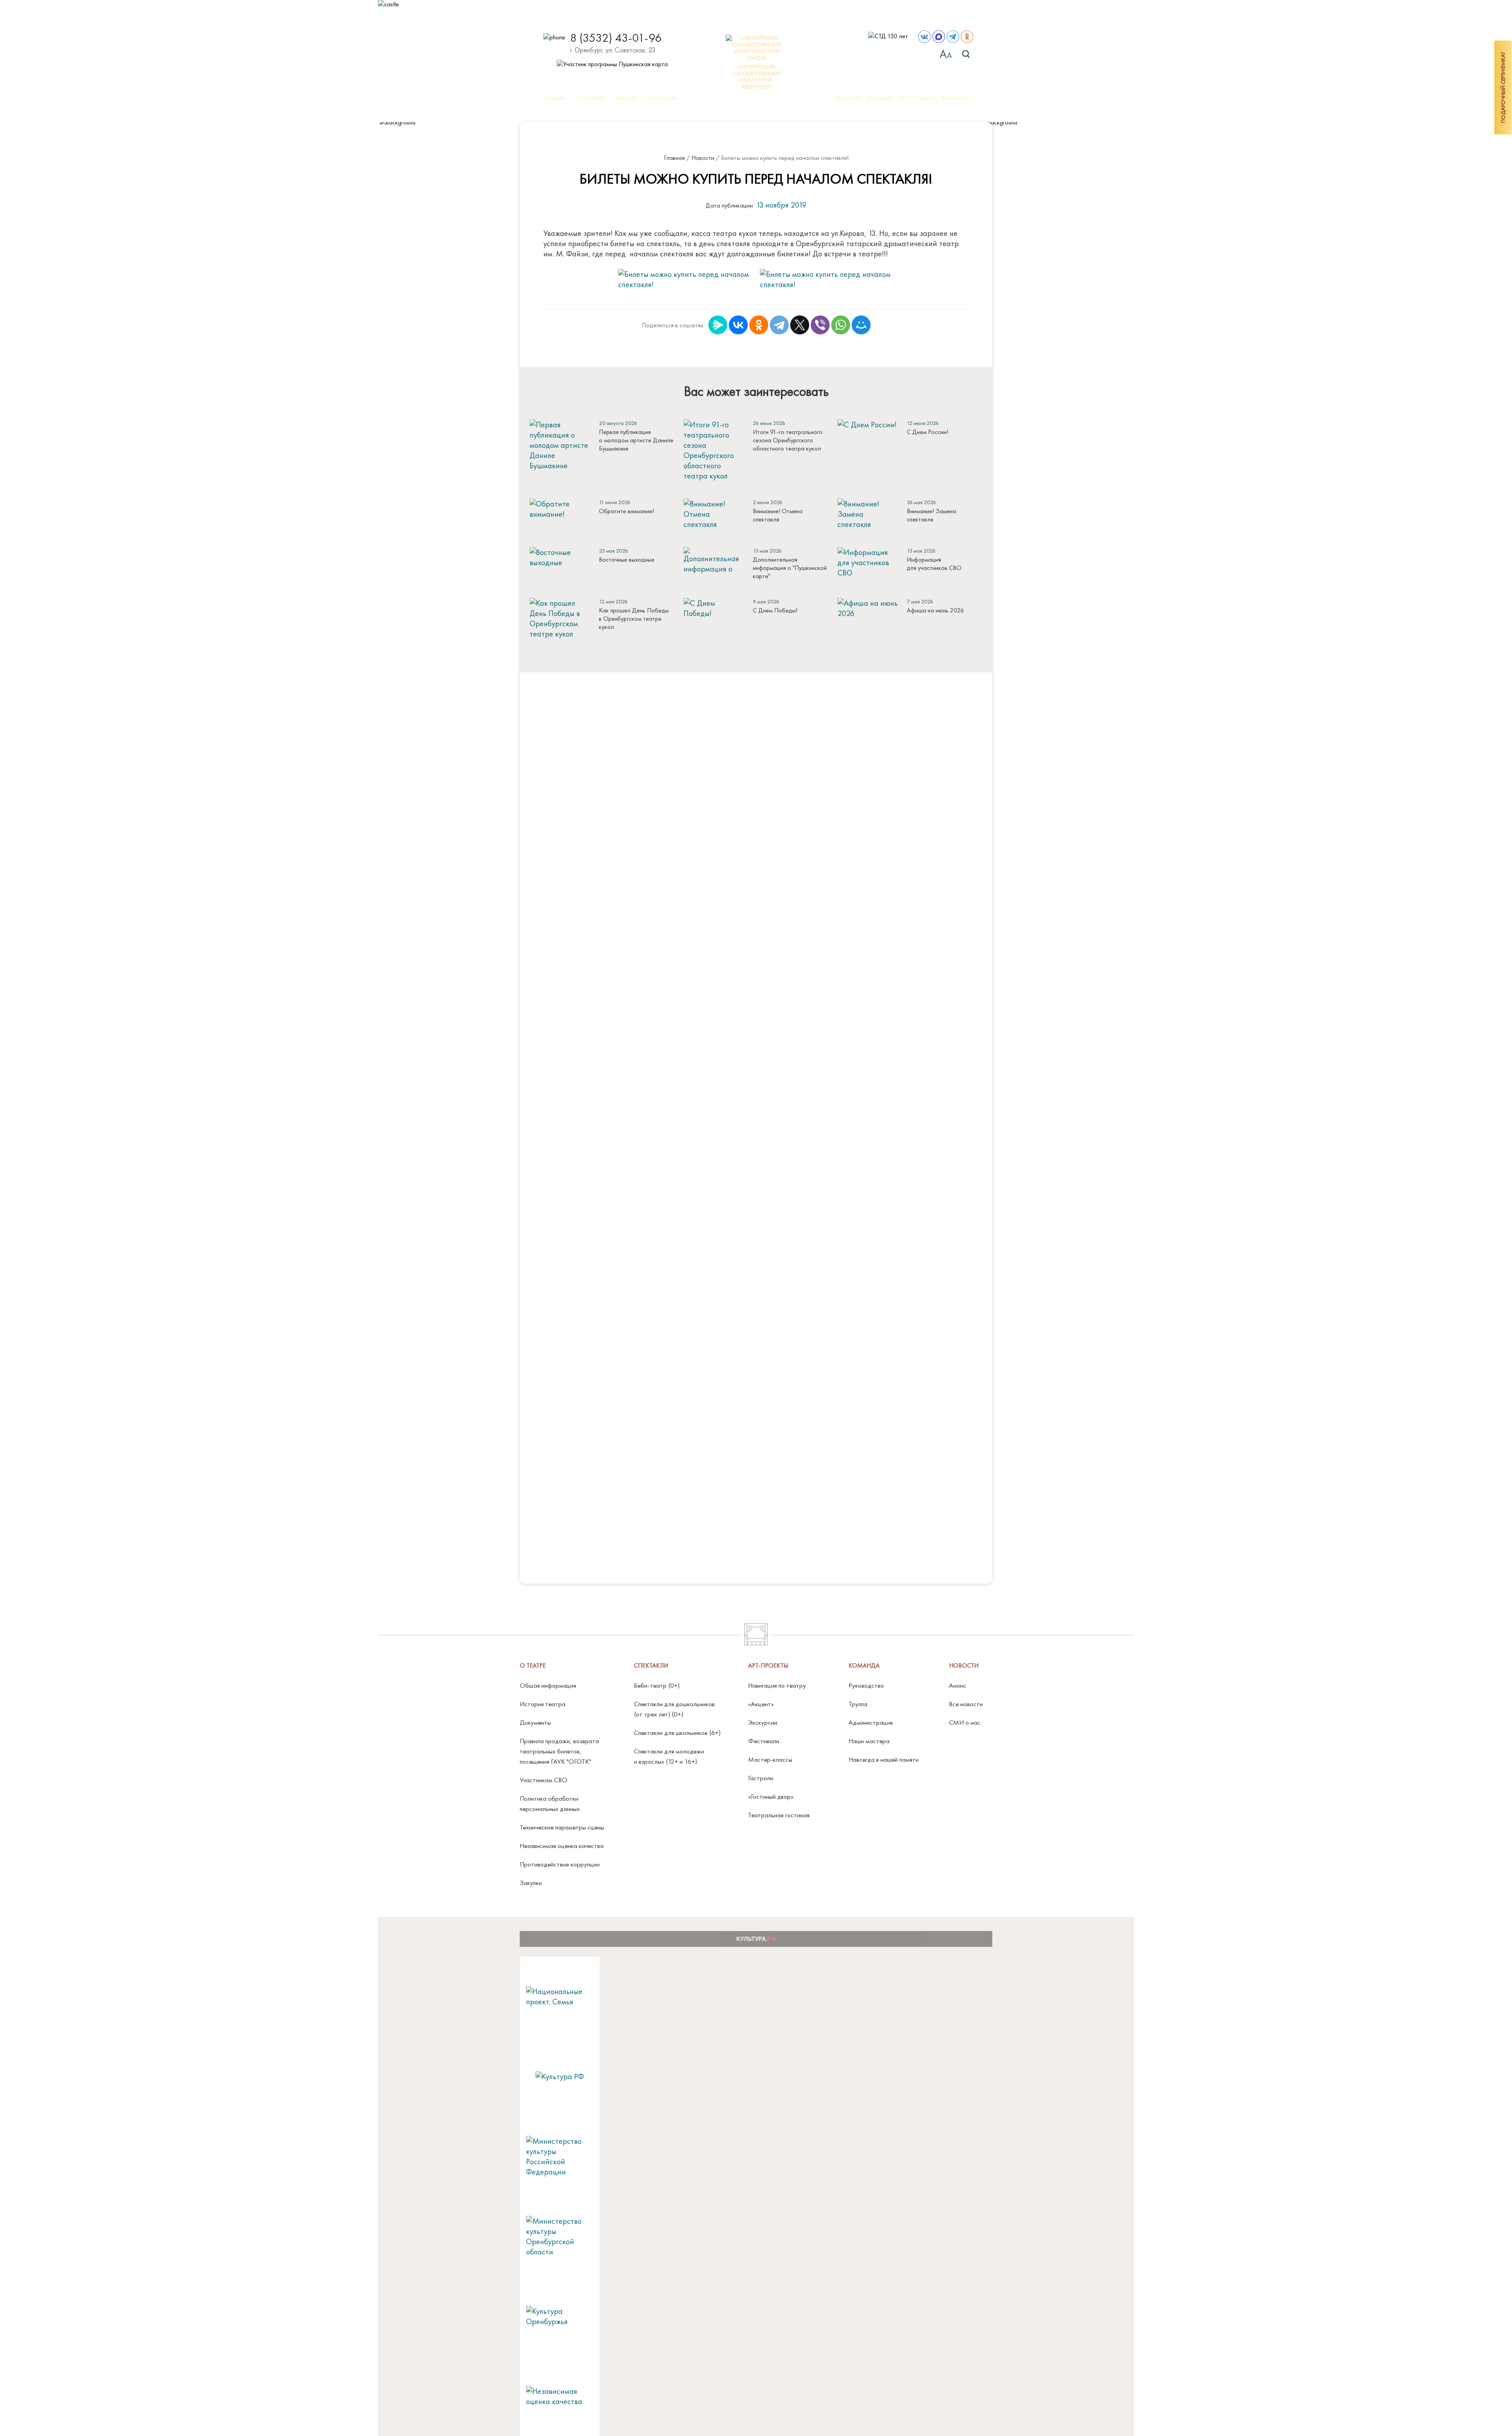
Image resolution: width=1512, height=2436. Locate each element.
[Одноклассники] (759, 325)
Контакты (956, 98)
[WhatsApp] (841, 325)
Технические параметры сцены (562, 1827)
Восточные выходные (627, 559)
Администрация (871, 1722)
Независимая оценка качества (562, 1846)
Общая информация (548, 1685)
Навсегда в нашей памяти (884, 1759)
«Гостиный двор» (771, 1796)
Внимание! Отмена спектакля (778, 515)
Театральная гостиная (779, 1815)
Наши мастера (869, 1741)
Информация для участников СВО (934, 564)
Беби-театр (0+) (657, 1685)
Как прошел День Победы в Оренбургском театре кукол (634, 619)
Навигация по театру (777, 1685)
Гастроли (761, 1778)
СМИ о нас (965, 1722)
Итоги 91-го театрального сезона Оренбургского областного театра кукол (788, 440)
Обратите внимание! (626, 511)
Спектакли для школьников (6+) (677, 1733)
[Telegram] (779, 325)
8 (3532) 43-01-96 (616, 38)
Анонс (958, 1685)
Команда (879, 98)
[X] (800, 325)
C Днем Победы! (775, 610)
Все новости (966, 1704)
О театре (590, 98)
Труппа (858, 1704)
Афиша (625, 98)
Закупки (531, 1883)
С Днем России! (927, 432)
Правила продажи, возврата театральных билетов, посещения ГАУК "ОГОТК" (559, 1751)
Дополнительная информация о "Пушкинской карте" (790, 568)
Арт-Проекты (917, 98)
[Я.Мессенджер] (718, 325)
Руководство (866, 1685)
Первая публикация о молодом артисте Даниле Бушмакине (636, 440)
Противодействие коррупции (560, 1864)
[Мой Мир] (861, 325)
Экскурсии (763, 1722)
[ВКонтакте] (738, 325)
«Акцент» (761, 1704)
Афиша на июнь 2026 (935, 610)
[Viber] (820, 325)
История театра (543, 1704)
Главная (554, 98)
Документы (535, 1722)
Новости (848, 98)
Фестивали (764, 1741)
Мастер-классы (770, 1759)
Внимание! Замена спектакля (931, 515)
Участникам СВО (544, 1780)
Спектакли (662, 98)
